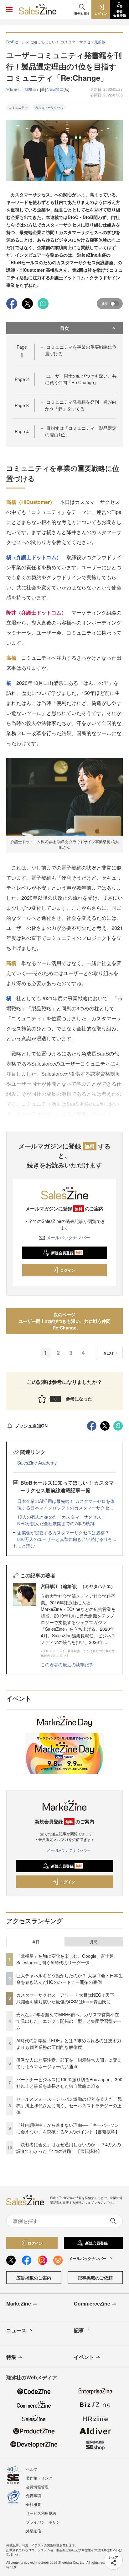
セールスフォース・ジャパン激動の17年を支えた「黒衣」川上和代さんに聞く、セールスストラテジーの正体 (69, 2105)
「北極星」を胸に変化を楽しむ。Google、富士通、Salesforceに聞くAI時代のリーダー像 (67, 1959)
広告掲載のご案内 (34, 2278)
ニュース (16, 2330)
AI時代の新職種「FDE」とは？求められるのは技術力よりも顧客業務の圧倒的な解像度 (69, 2044)
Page (22, 379)
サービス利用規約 (41, 2513)
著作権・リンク (39, 2478)
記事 (79, 2330)
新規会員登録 (67, 1253)
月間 (94, 1942)
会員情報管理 (37, 2487)
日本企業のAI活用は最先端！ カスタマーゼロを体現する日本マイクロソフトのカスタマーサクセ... (66, 1504)
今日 (36, 1942)
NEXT (109, 1353)
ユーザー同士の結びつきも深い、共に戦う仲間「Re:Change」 (81, 379)
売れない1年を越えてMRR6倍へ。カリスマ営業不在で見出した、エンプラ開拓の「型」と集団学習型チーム (69, 2021)
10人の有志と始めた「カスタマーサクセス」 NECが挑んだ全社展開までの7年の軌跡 (64, 1520)
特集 (11, 2357)
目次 (64, 328)
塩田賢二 (56, 89)
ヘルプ (32, 2469)
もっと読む (24, 1546)
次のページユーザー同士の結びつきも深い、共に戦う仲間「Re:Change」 (64, 1321)
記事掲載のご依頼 (95, 2278)
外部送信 (34, 2531)
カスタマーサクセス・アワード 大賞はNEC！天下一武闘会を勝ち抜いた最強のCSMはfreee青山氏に (67, 1998)
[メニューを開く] (9, 9)
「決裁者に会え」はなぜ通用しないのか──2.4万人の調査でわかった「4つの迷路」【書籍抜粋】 (69, 2148)
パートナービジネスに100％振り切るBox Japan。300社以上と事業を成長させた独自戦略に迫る (69, 2083)
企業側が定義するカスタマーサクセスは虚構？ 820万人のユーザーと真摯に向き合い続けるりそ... (67, 1536)
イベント (84, 2357)
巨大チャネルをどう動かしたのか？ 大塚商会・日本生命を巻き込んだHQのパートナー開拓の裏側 (70, 1979)
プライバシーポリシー (45, 2522)
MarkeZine (19, 2303)
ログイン (68, 1270)
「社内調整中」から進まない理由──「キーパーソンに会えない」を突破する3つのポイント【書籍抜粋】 (68, 2128)
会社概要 (34, 2504)
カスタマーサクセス (49, 107)
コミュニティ (18, 107)
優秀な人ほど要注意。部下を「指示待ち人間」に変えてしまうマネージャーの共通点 (69, 2063)
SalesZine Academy (37, 1463)
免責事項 (34, 2495)
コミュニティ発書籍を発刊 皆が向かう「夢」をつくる (81, 405)
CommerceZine (92, 2303)
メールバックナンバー (68, 1237)
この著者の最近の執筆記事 (67, 1664)
